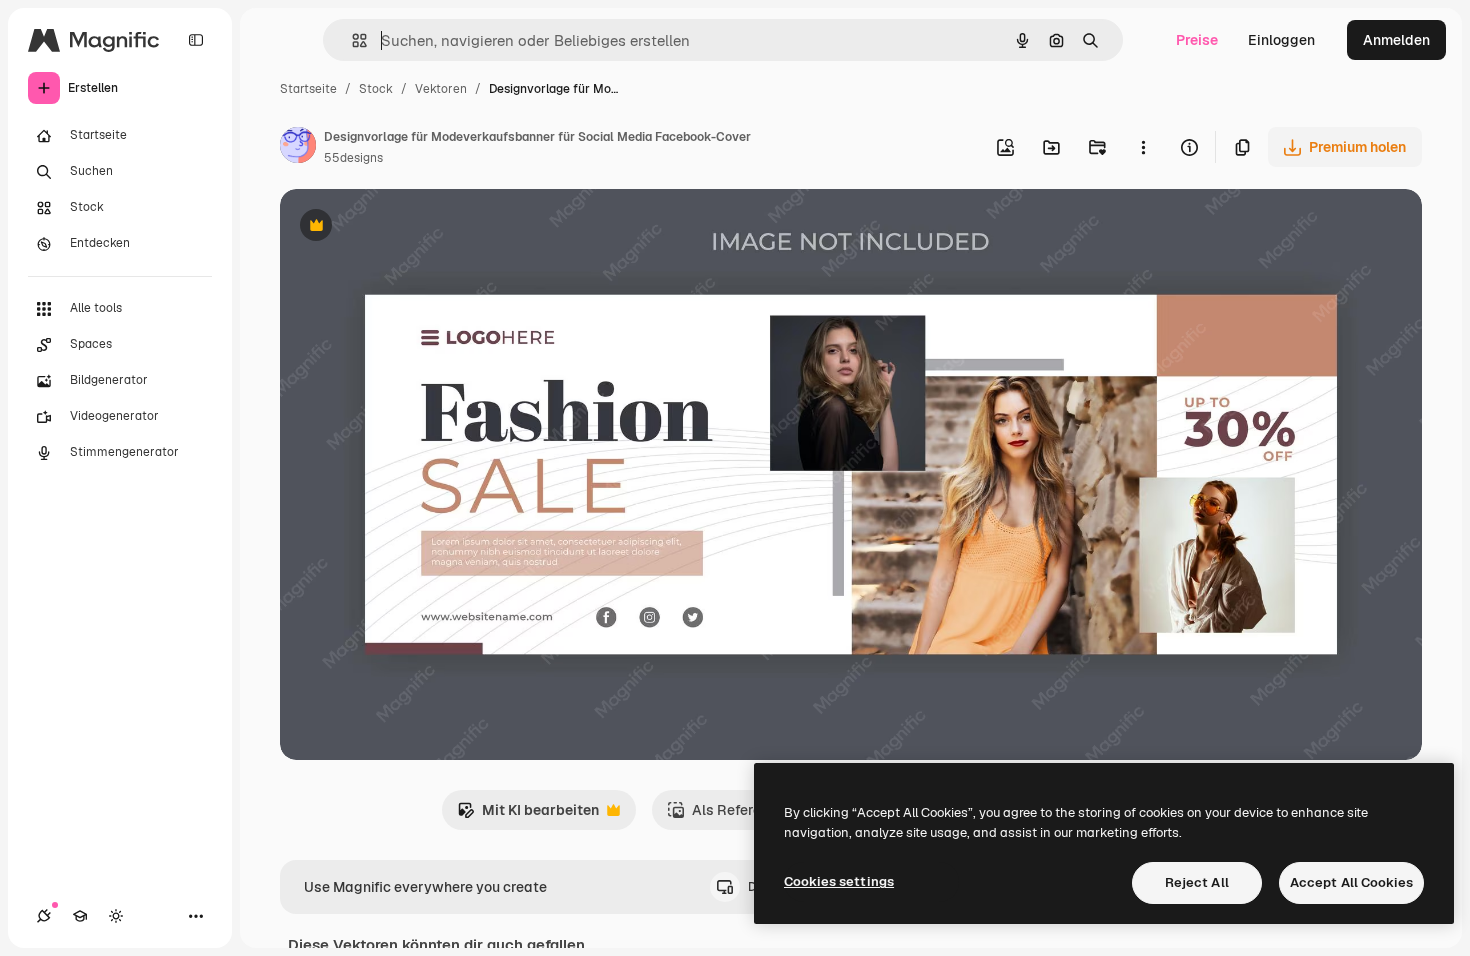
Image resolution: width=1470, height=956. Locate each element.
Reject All (1197, 882)
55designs (353, 158)
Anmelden (1396, 40)
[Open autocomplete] (351, 40)
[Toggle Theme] (116, 916)
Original (408, 227)
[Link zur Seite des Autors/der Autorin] (298, 148)
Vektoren (441, 89)
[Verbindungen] (44, 916)
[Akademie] (80, 916)
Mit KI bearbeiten (528, 815)
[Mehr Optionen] (1143, 147)
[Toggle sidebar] (196, 40)
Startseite (308, 89)
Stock (376, 89)
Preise (1197, 40)
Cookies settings (839, 881)
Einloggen (1281, 40)
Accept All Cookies (1351, 882)
